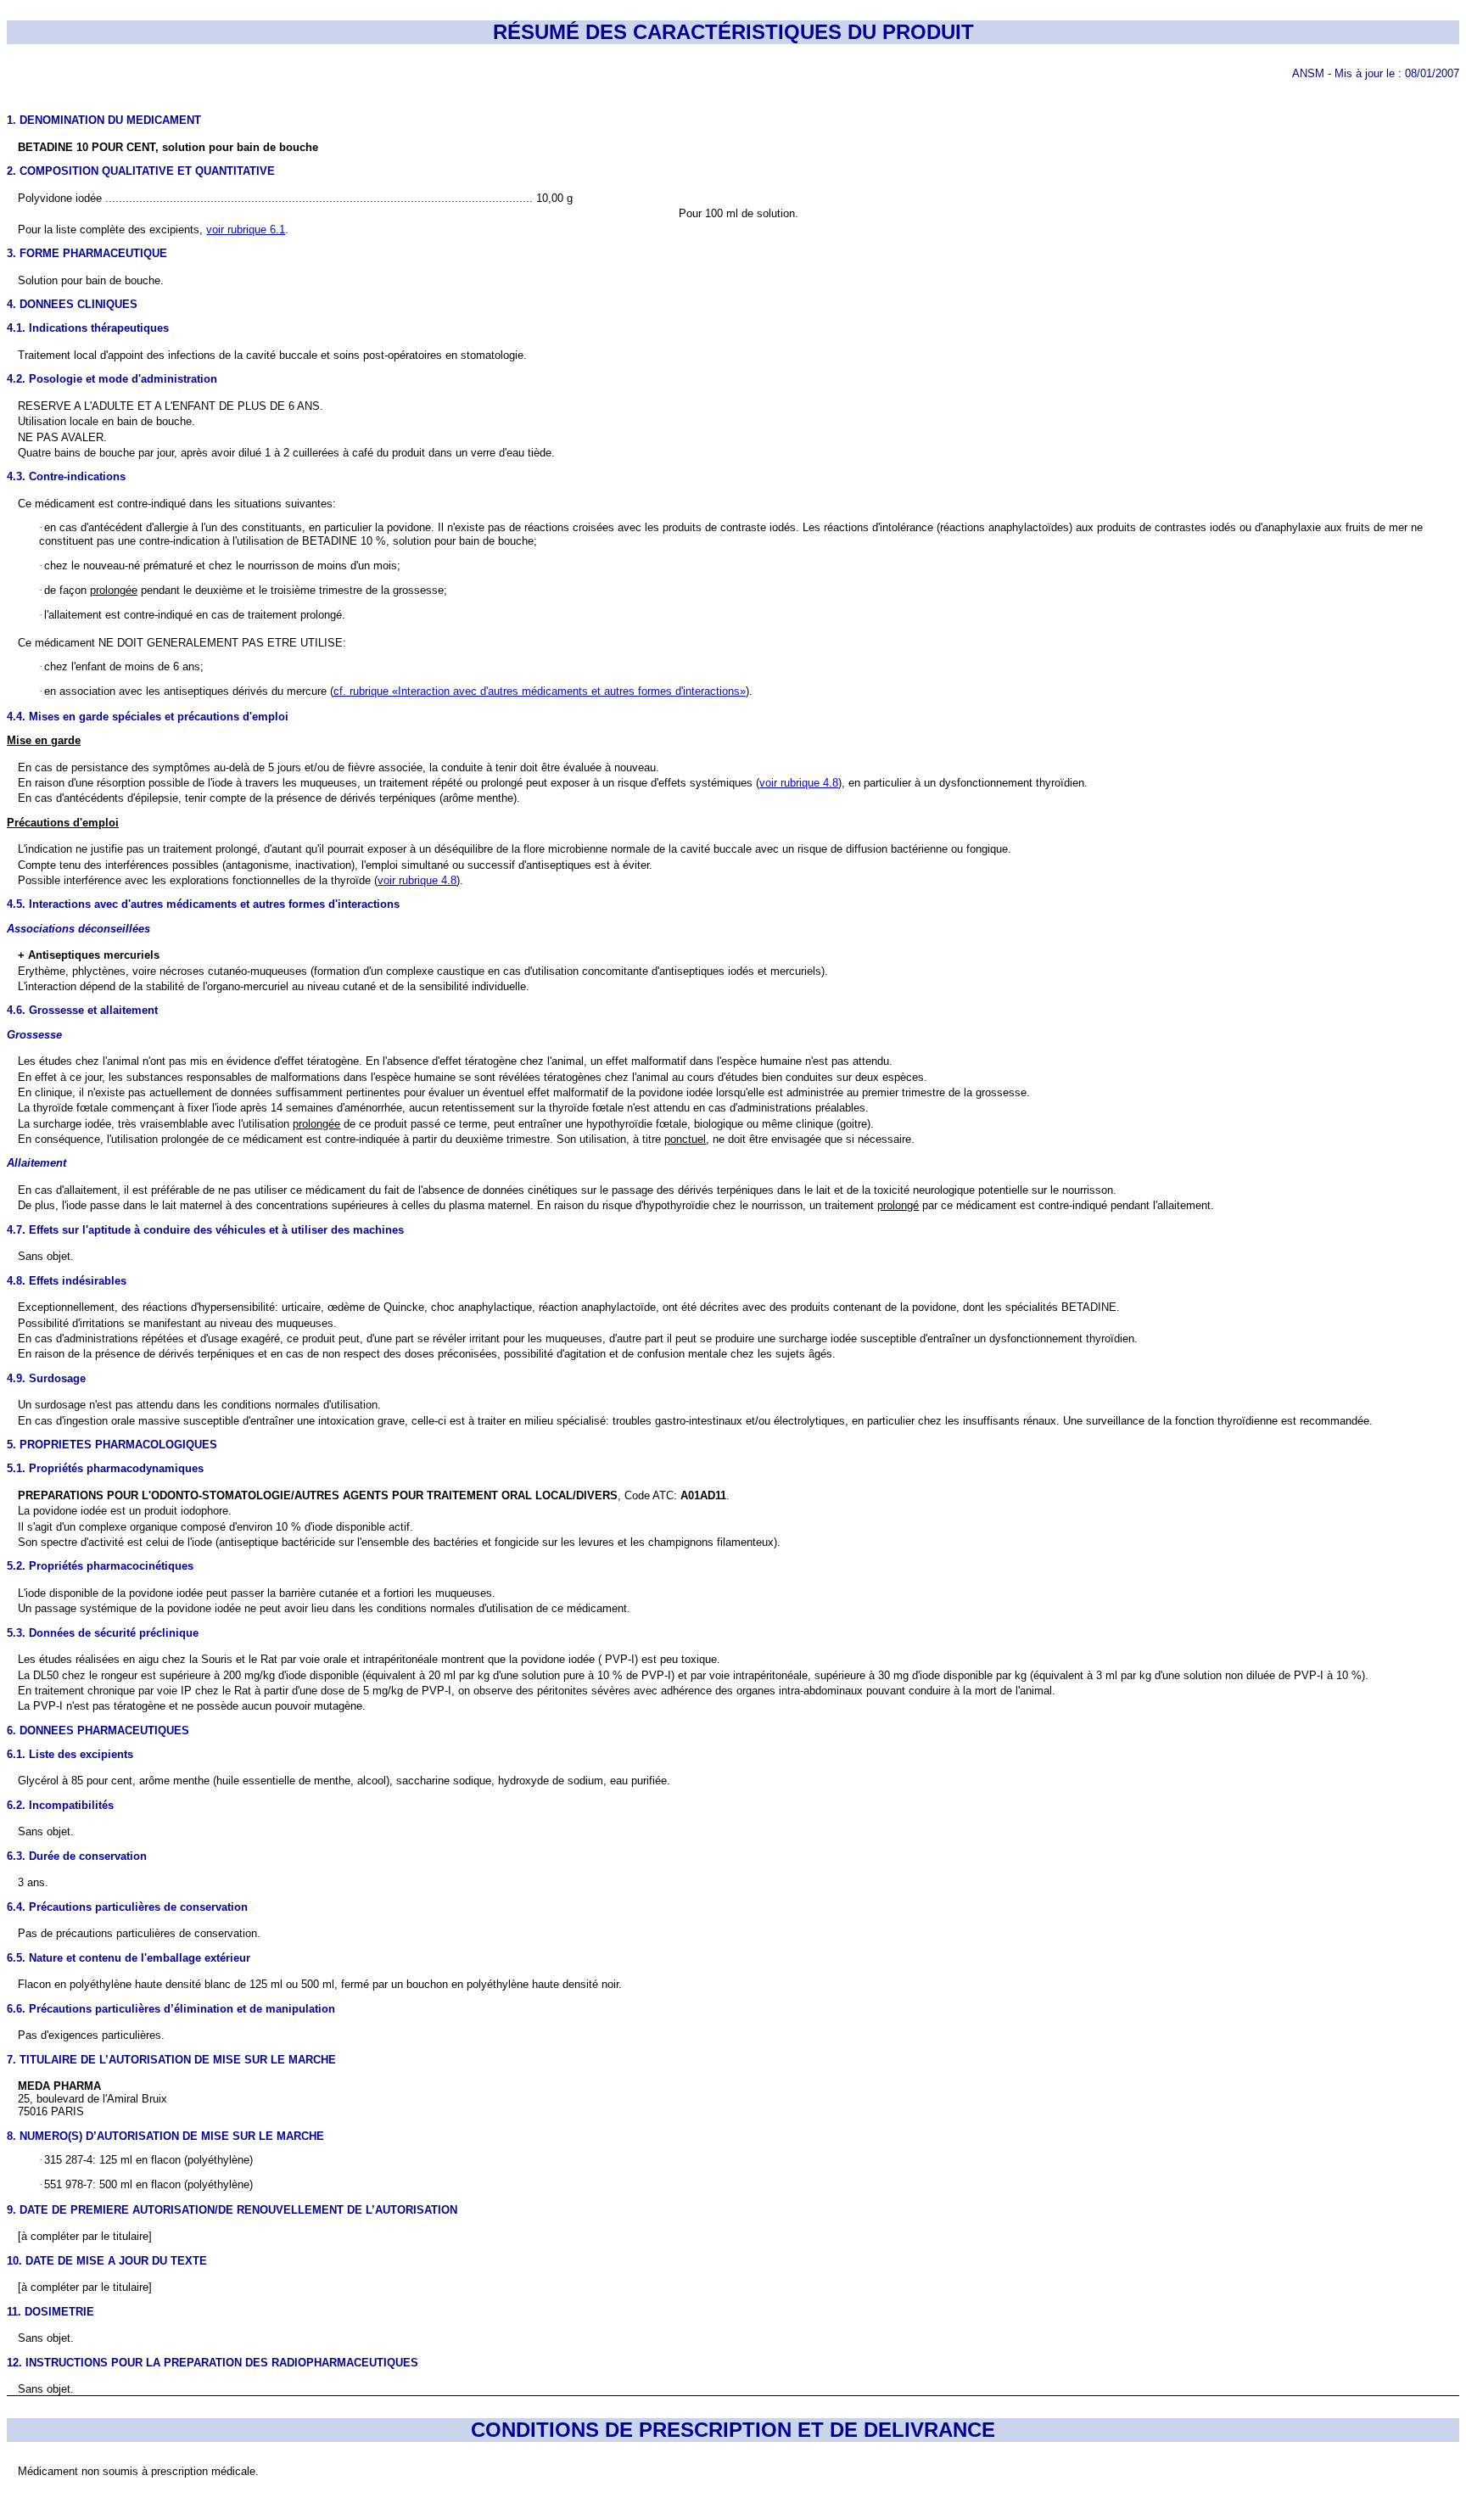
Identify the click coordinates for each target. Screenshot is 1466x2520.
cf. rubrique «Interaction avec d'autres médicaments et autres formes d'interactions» (540, 691)
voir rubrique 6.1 (246, 230)
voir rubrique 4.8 (799, 783)
